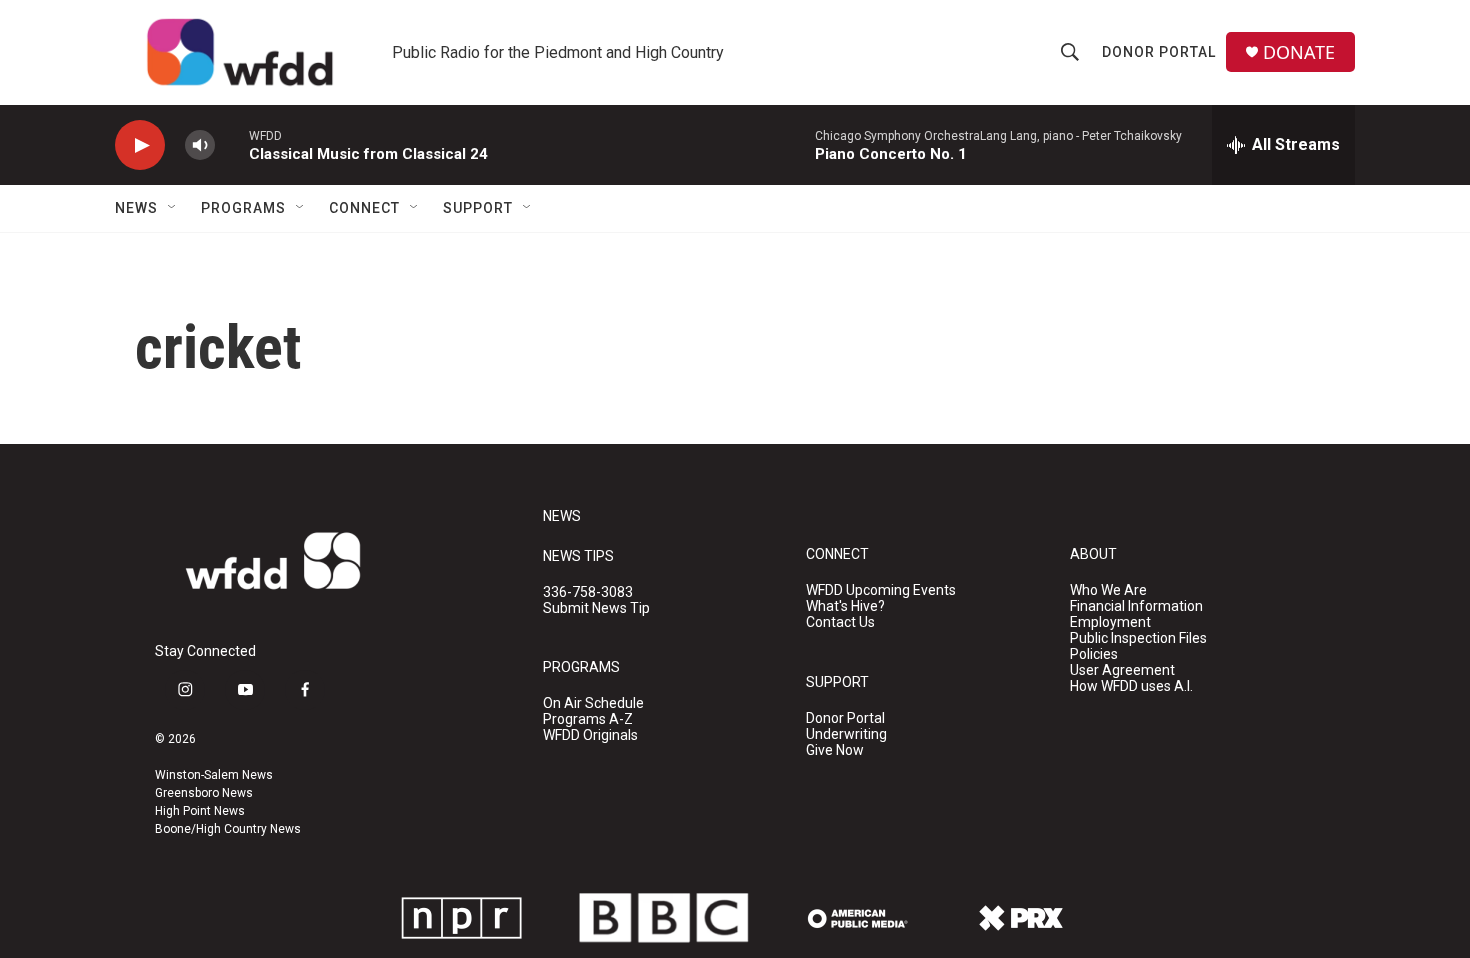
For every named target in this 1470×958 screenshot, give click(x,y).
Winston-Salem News (214, 775)
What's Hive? (845, 606)
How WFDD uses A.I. (1131, 686)
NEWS (562, 516)
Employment (1110, 622)
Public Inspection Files (1138, 638)
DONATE (1299, 52)
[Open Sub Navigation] (173, 208)
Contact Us (840, 622)
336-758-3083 (588, 592)
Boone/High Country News (228, 829)
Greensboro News (204, 793)
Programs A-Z (588, 719)
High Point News (200, 811)
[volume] (200, 145)
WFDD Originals (590, 735)
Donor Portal (1159, 52)
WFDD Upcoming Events (881, 590)
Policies (1094, 654)
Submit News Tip (596, 608)
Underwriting (846, 734)
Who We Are (1108, 590)
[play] (140, 145)
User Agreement (1122, 670)
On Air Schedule (593, 703)
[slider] (232, 144)
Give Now (835, 750)
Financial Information (1136, 606)
